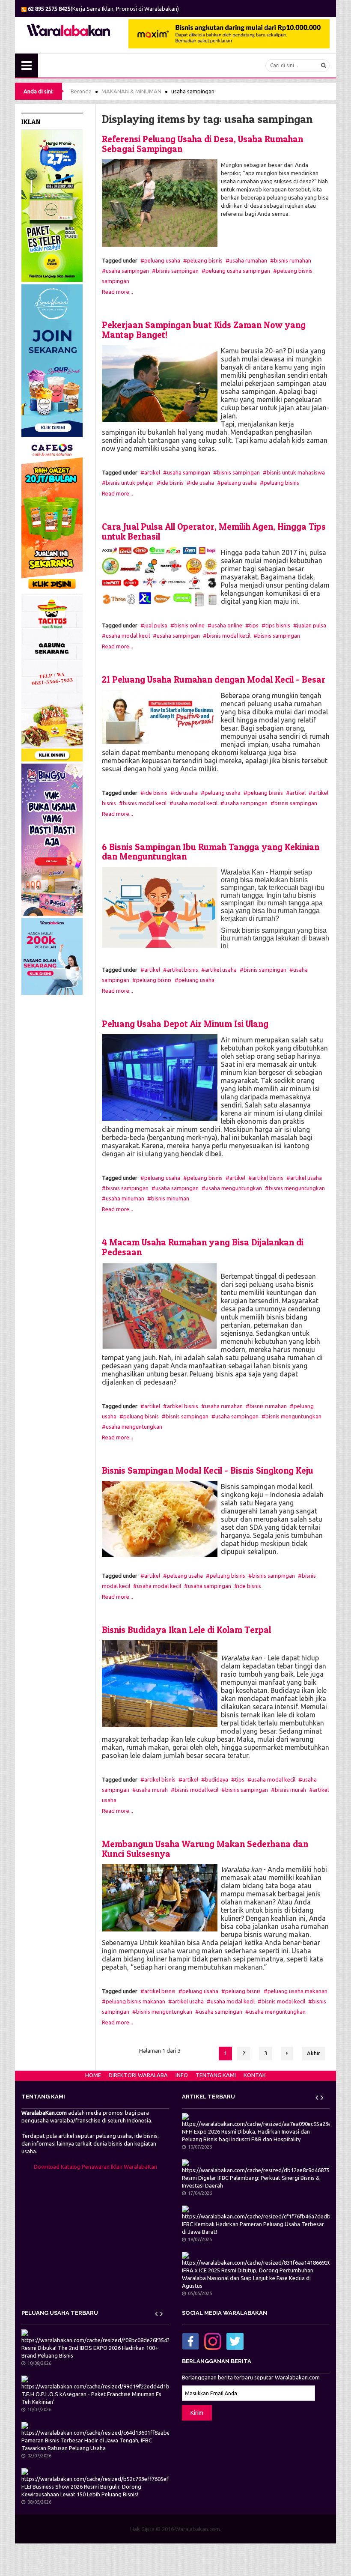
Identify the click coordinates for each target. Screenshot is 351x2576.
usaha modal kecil (128, 636)
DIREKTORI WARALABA (138, 2075)
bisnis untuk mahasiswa (296, 472)
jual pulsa (156, 625)
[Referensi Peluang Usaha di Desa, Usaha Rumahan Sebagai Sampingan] (160, 203)
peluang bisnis (205, 260)
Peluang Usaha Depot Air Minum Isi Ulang (185, 1024)
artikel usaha (221, 970)
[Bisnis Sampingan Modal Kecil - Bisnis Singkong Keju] (160, 1518)
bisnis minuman (170, 1198)
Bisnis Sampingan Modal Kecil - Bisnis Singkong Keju (208, 1470)
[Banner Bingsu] (52, 839)
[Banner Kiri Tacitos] (52, 677)
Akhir (314, 2053)
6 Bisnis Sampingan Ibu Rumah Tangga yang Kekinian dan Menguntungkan (211, 852)
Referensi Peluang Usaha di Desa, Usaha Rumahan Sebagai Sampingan (202, 144)
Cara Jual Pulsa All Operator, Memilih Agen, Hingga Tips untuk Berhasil (214, 531)
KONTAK (255, 2075)
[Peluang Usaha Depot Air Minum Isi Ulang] (160, 1077)
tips (254, 625)
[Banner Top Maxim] (229, 33)
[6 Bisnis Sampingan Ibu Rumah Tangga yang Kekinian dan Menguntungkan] (160, 907)
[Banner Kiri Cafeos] (52, 515)
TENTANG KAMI (216, 2075)
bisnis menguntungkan (297, 1188)
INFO (182, 2075)
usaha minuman (125, 1198)
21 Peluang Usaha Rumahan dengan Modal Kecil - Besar (214, 679)
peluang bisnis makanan (135, 2001)
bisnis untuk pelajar (130, 483)
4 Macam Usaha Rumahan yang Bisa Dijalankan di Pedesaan (203, 1247)
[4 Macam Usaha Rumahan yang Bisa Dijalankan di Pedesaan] (160, 1305)
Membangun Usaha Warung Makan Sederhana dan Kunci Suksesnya (205, 1849)
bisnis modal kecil (229, 636)
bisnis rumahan (293, 260)
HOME (93, 2075)
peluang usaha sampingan (238, 271)
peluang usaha (162, 260)
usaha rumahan (248, 260)
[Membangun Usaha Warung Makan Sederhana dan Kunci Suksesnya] (160, 1897)
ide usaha (202, 483)
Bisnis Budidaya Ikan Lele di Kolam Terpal (186, 1630)
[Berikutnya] (287, 2054)
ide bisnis (172, 483)
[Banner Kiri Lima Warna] (52, 360)
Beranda (81, 91)
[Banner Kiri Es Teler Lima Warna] (52, 205)
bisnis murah (290, 1790)
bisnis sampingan (177, 271)
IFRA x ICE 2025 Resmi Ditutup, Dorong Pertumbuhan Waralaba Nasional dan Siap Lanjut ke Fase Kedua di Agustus (248, 2278)
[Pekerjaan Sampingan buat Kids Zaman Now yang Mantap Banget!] (160, 383)
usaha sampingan (127, 271)
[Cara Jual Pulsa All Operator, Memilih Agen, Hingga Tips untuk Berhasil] (160, 576)
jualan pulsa (312, 625)
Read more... (117, 292)
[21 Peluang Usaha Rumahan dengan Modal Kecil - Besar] (160, 716)
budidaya (217, 1779)
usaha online (227, 625)
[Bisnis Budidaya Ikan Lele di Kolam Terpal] (160, 1683)
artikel (152, 472)
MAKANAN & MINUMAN (131, 91)
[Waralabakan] (68, 30)
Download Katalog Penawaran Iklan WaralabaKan (95, 2167)
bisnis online (189, 625)
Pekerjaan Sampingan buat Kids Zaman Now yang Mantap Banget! (204, 330)
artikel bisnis (183, 970)
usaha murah (152, 1790)
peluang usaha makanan (297, 1991)
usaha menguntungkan (234, 1188)
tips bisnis (278, 625)
